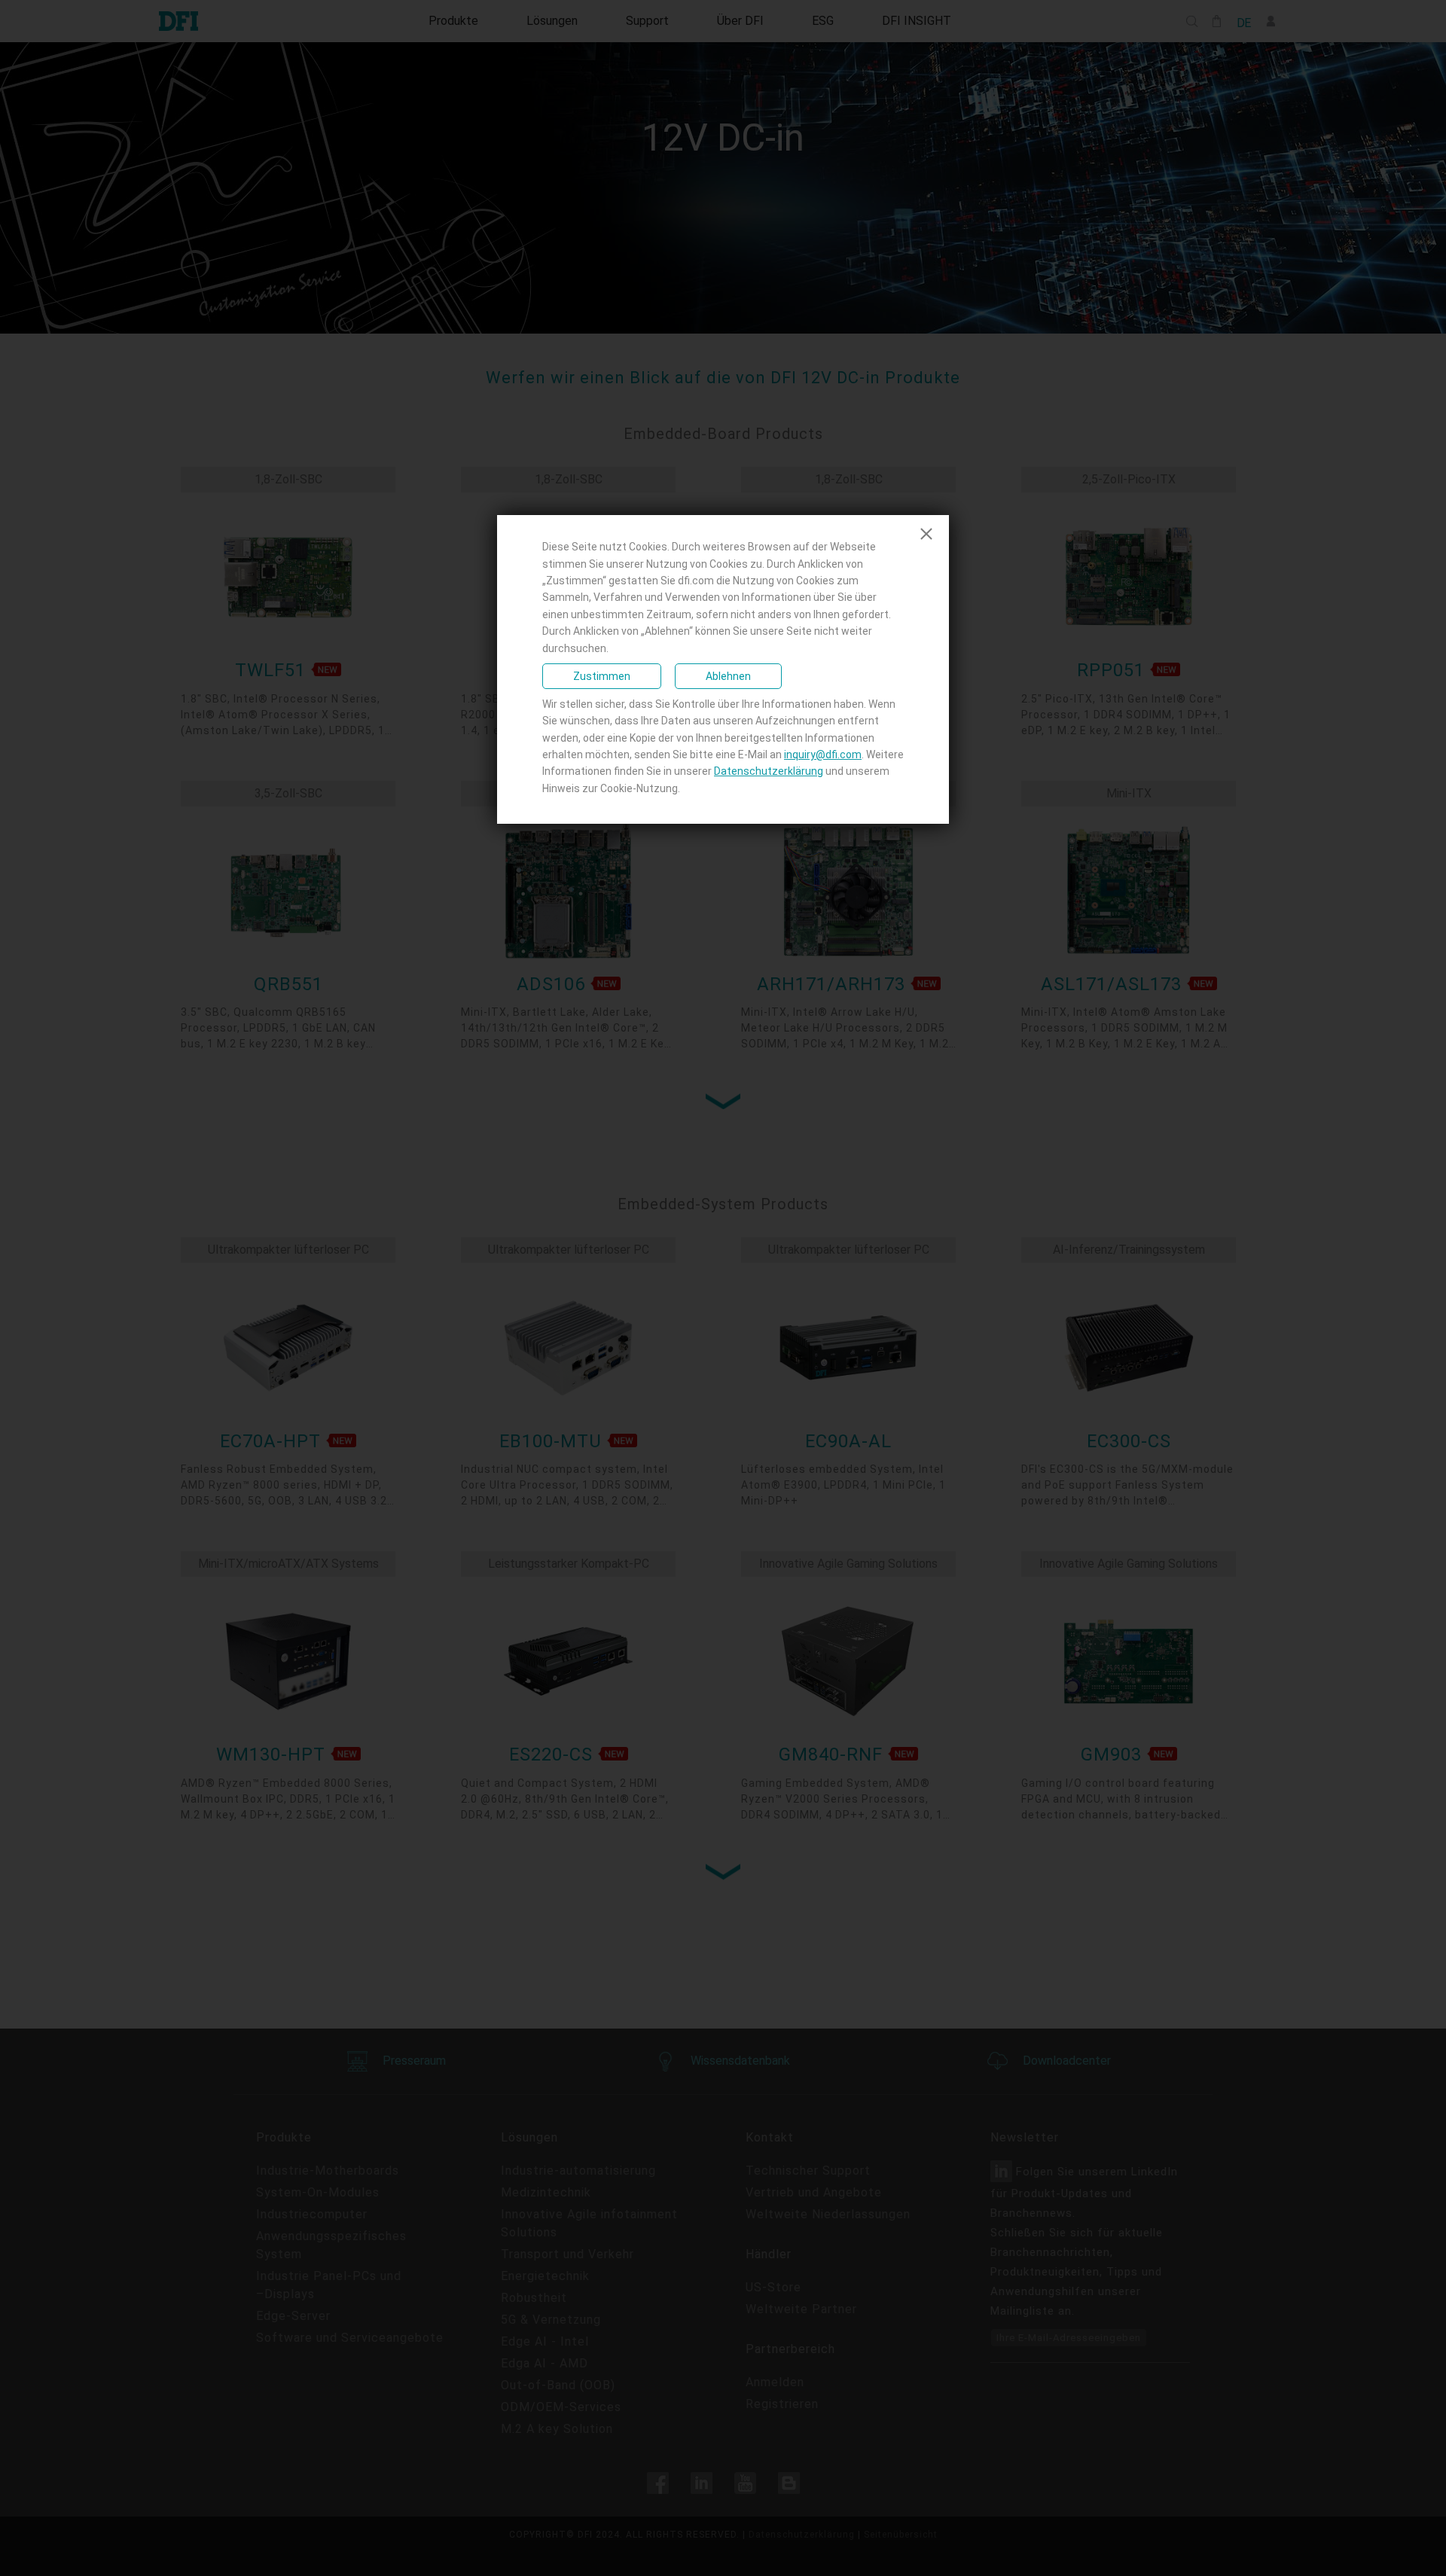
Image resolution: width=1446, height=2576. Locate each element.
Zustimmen (602, 676)
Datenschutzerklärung (769, 771)
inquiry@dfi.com (823, 755)
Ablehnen (728, 676)
